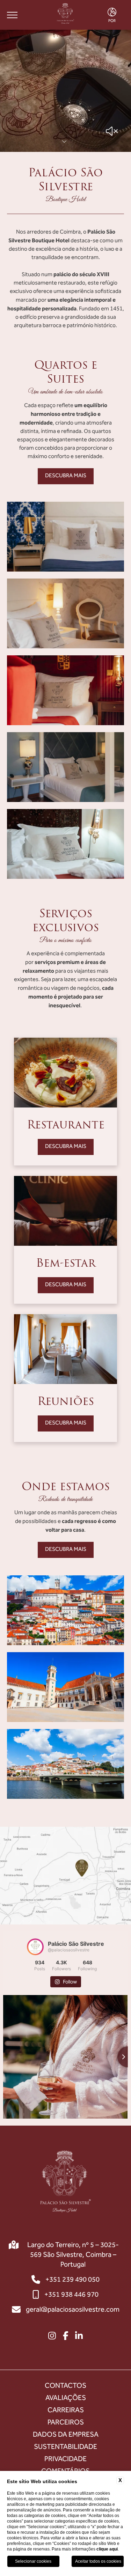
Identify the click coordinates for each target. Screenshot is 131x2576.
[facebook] (66, 2337)
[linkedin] (79, 2337)
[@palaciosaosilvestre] (35, 1947)
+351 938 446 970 (71, 2295)
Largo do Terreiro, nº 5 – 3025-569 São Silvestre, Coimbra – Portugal (73, 2255)
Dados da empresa (66, 2435)
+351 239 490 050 (72, 2280)
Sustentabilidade (65, 2447)
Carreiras (66, 2411)
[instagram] (52, 2337)
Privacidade (65, 2459)
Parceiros (66, 2423)
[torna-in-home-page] (65, 15)
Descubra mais (66, 476)
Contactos (65, 2386)
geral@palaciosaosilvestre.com (73, 2310)
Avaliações (66, 2398)
